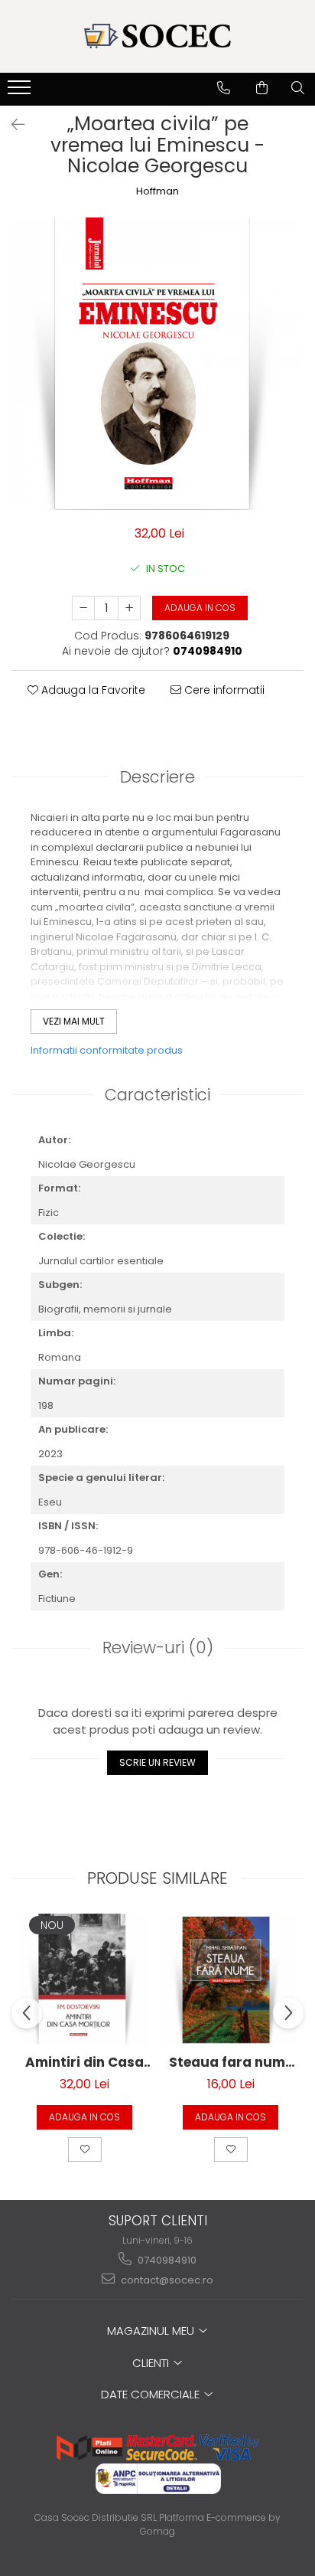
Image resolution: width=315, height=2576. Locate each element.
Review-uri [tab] (158, 1648)
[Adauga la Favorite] (85, 2149)
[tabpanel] (157, 364)
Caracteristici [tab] (157, 1095)
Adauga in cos (200, 608)
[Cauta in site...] (298, 88)
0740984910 (166, 2260)
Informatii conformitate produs (107, 1050)
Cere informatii (223, 690)
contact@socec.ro (166, 2280)
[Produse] (21, 92)
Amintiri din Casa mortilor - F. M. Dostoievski (84, 2063)
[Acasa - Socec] (157, 36)
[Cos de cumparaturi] (262, 88)
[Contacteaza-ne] (224, 88)
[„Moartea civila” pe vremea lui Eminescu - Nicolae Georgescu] (157, 364)
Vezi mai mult (74, 1021)
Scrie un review (157, 1762)
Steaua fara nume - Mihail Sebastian (231, 2063)
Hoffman (157, 191)
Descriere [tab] (157, 777)
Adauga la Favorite (92, 690)
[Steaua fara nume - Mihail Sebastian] (231, 1979)
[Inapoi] (11, 125)
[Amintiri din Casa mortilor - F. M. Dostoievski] (84, 1979)
